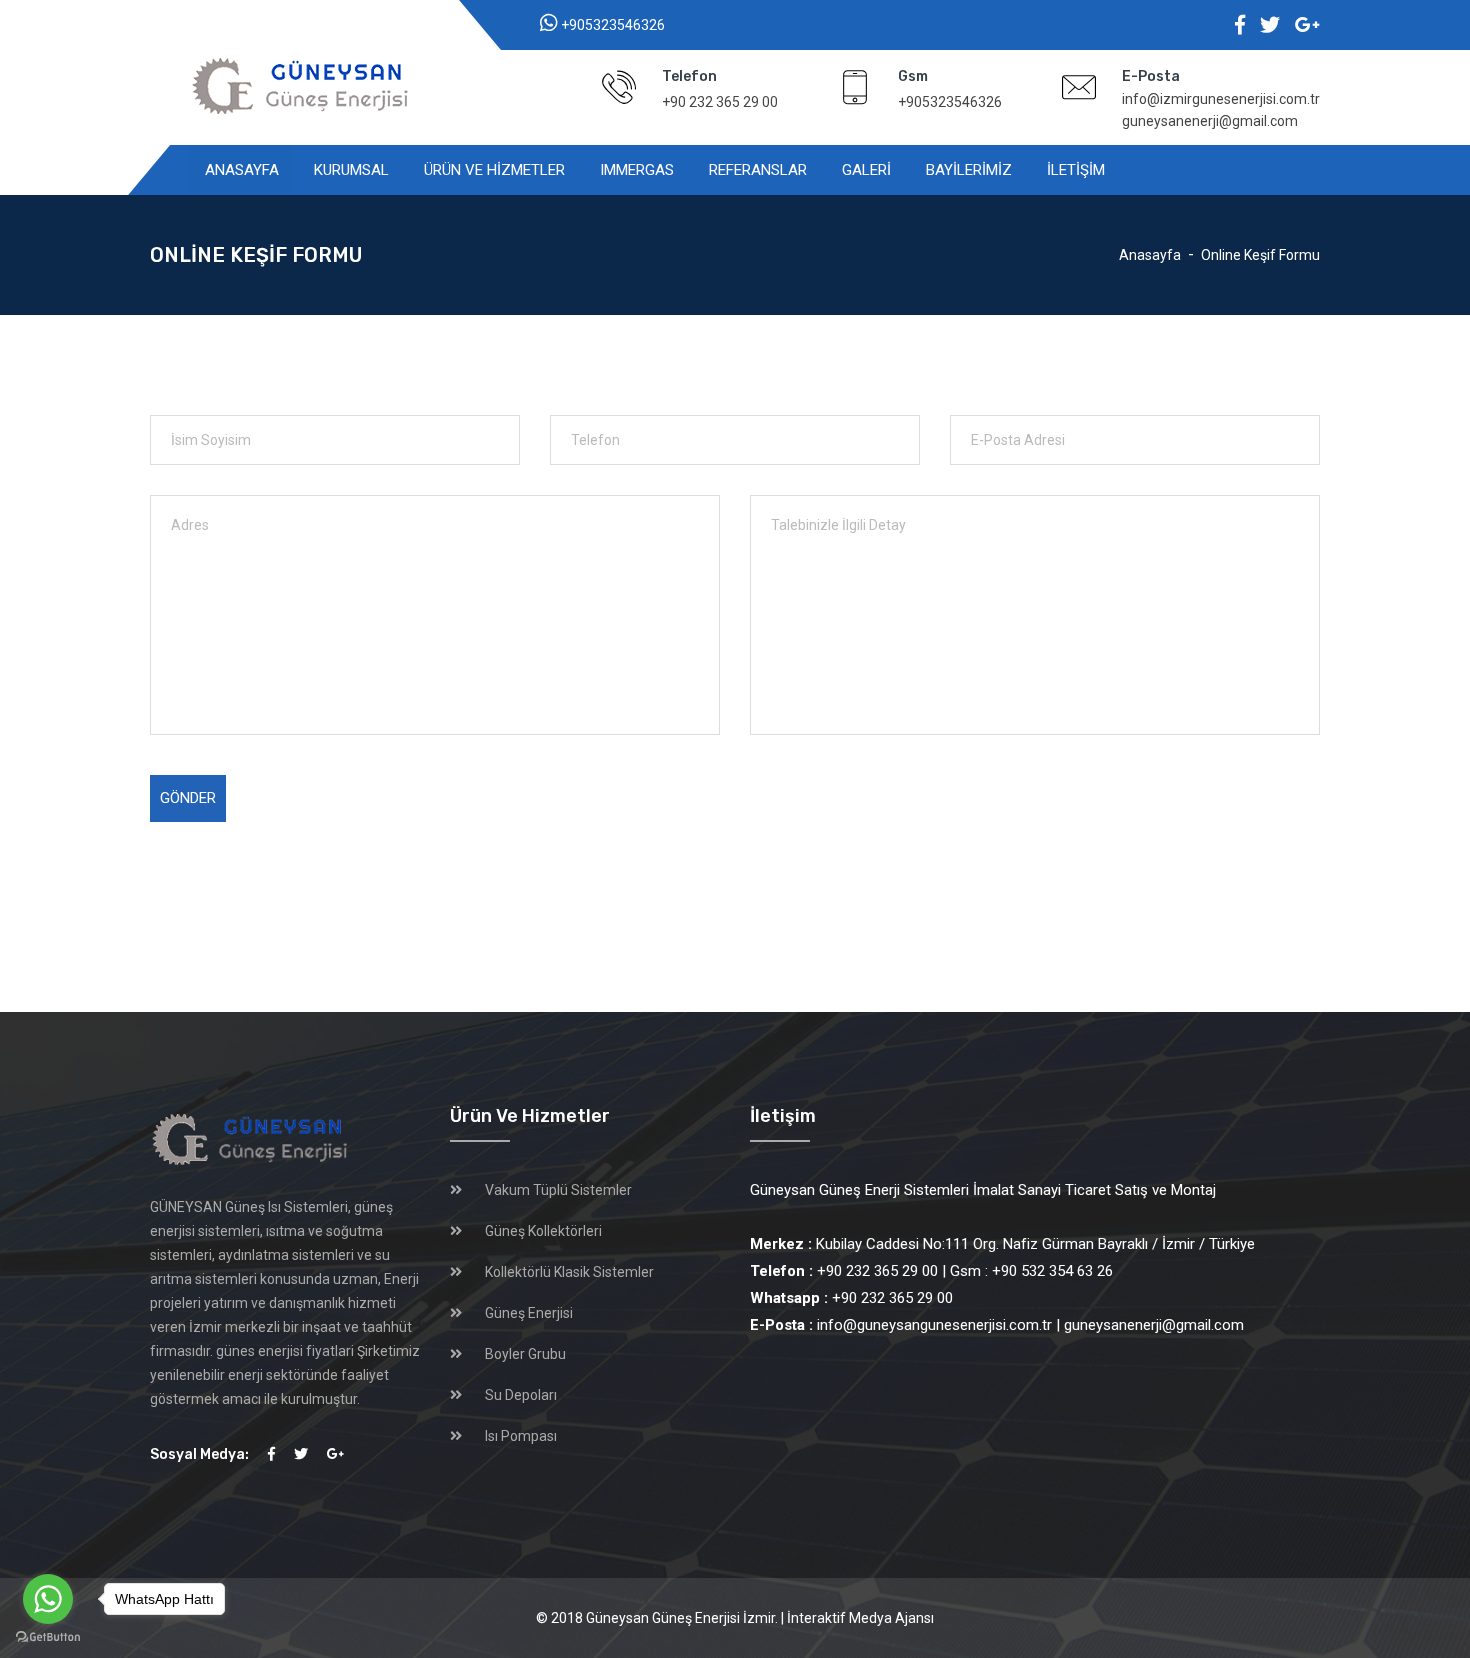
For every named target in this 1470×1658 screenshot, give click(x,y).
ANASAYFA (242, 170)
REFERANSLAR (758, 170)
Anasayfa (1150, 255)
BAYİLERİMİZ (969, 170)
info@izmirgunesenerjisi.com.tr (1221, 99)
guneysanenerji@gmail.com (1210, 121)
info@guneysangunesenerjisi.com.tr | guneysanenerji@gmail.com (997, 1325)
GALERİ (866, 170)
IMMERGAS (637, 170)
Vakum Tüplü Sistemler (558, 1190)
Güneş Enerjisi (529, 1313)
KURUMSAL (351, 170)
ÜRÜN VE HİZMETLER (494, 170)
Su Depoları (521, 1395)
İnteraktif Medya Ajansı (860, 1618)
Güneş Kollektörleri (543, 1231)
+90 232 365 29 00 (720, 102)
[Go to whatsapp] (48, 1599)
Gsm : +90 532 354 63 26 (1031, 1271)
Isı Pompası (521, 1436)
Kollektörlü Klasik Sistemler (569, 1272)
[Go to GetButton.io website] (48, 1637)
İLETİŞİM (1076, 170)
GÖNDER (188, 798)
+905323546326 (613, 25)
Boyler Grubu (525, 1354)
